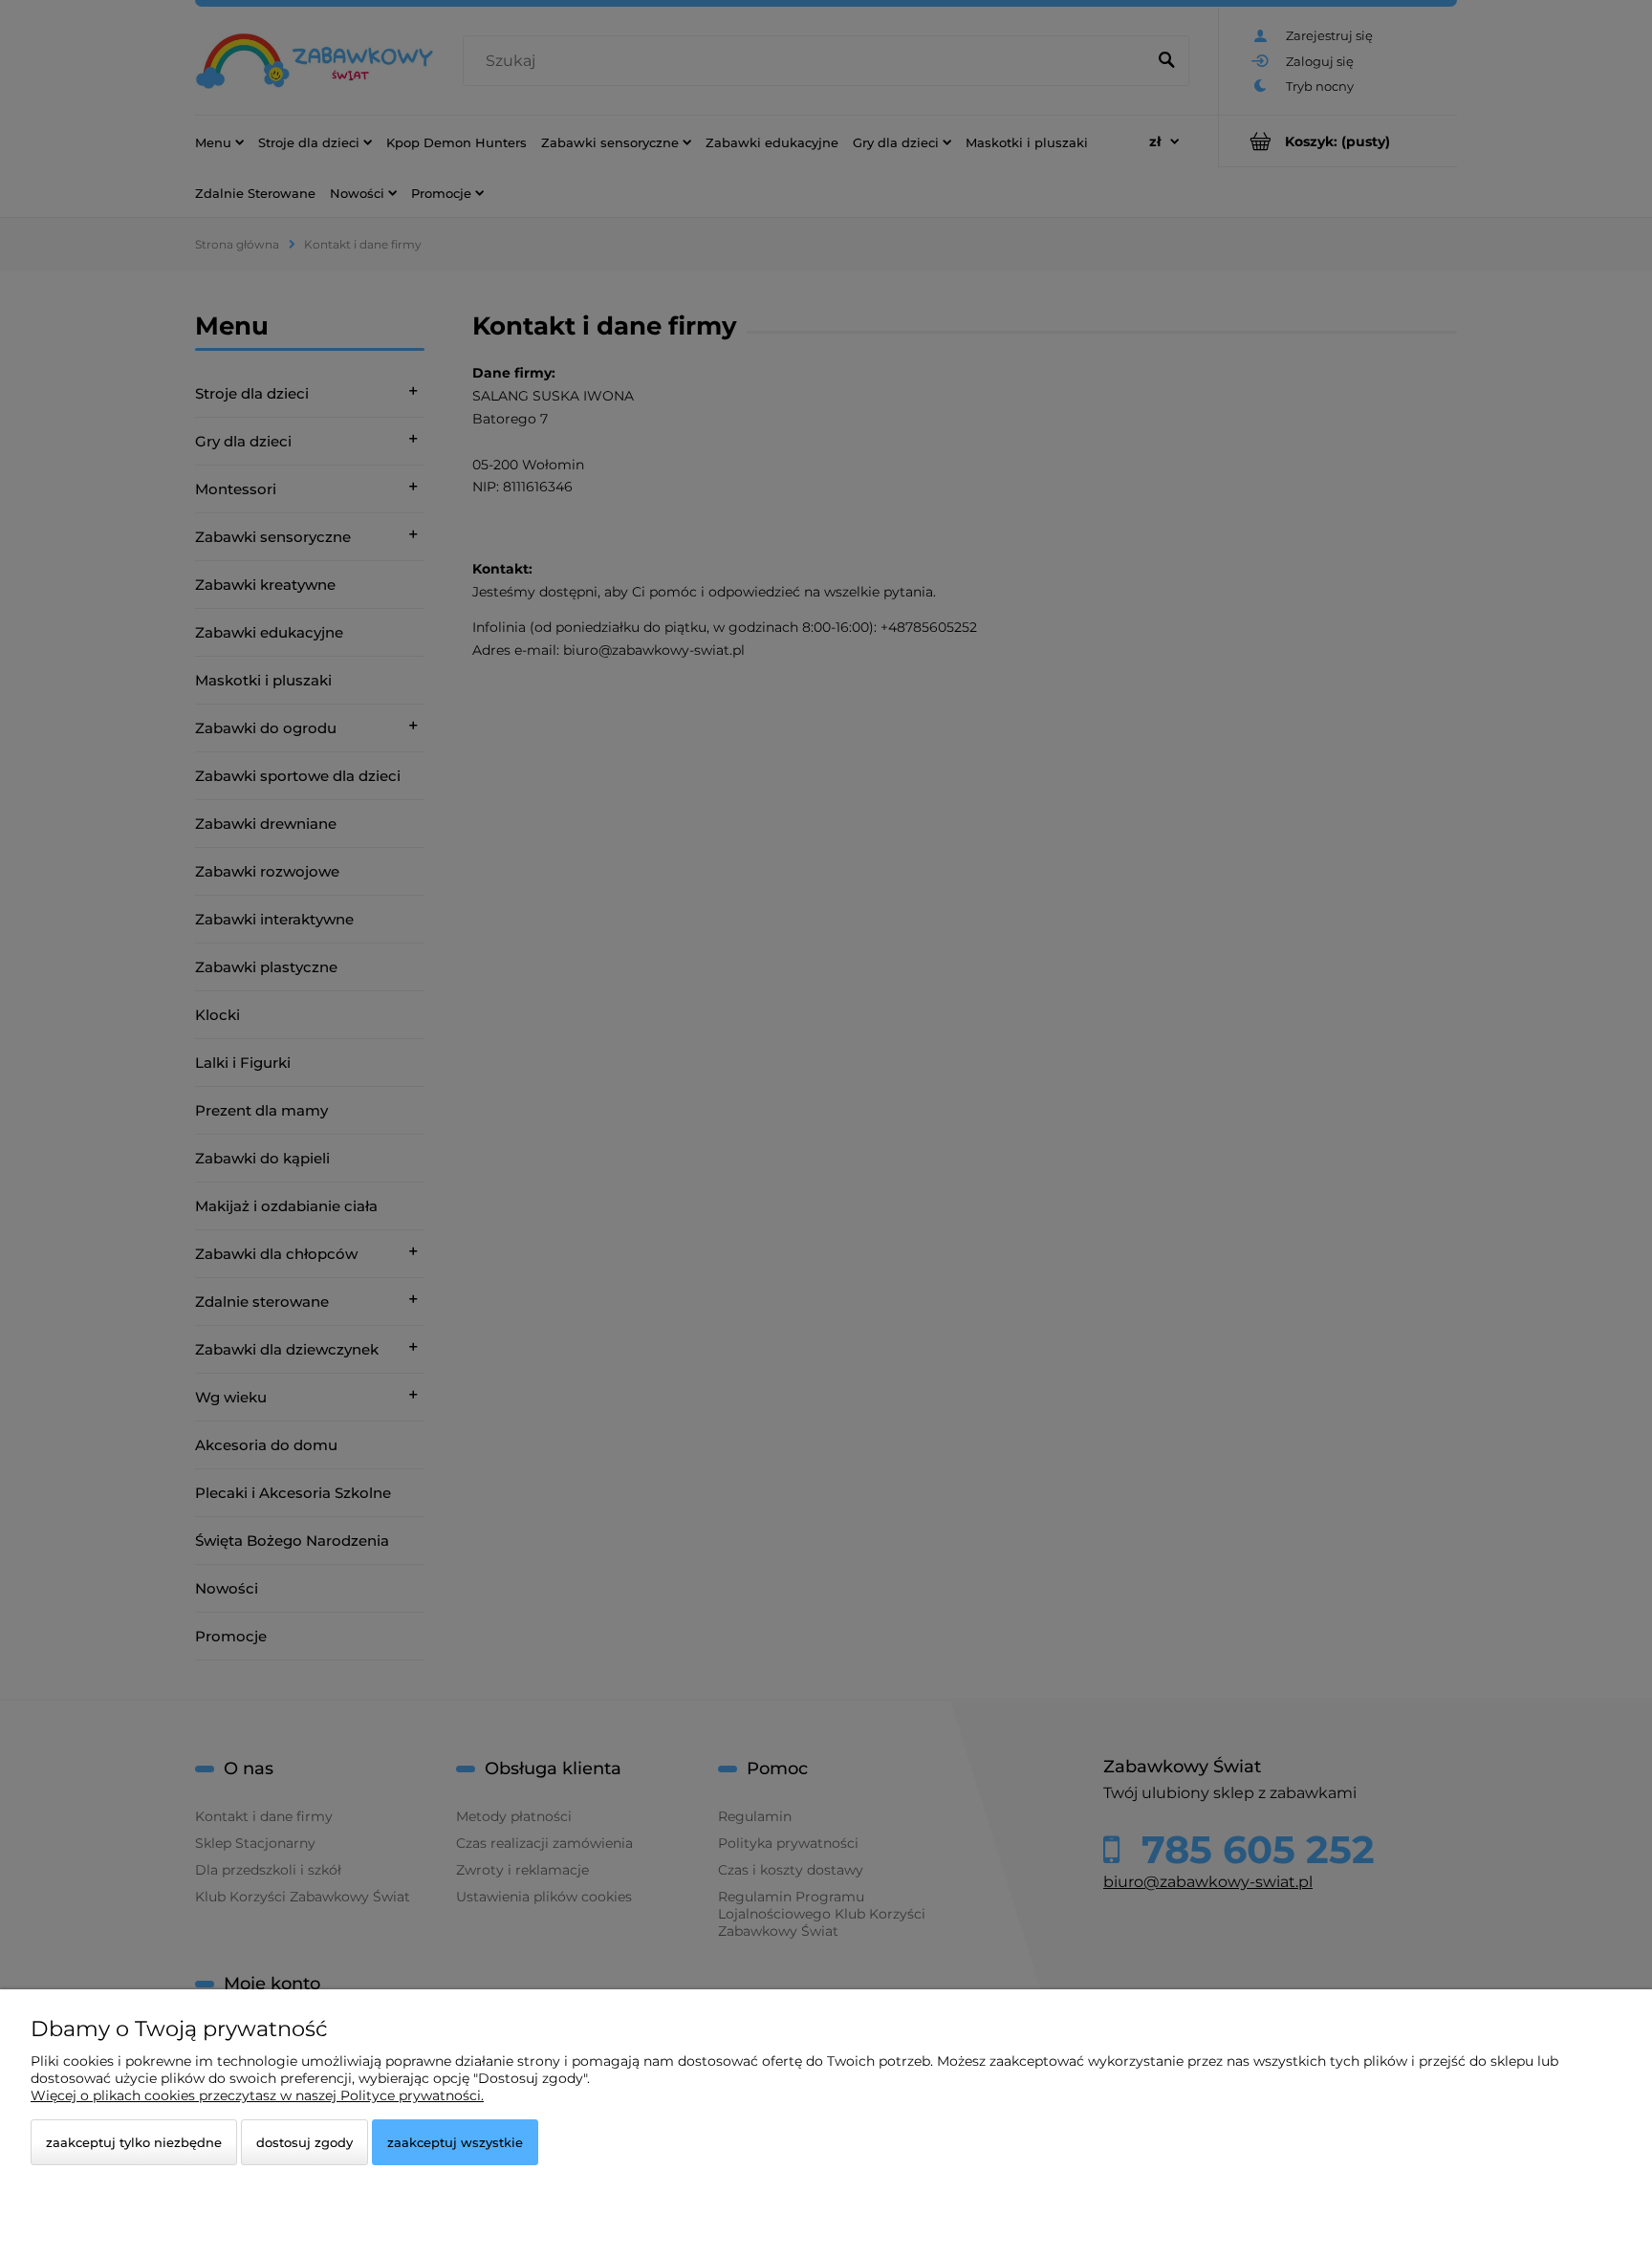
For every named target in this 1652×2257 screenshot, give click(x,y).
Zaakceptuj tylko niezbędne (134, 2142)
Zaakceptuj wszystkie (455, 2142)
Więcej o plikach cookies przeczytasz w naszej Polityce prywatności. (257, 2095)
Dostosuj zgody (304, 2142)
